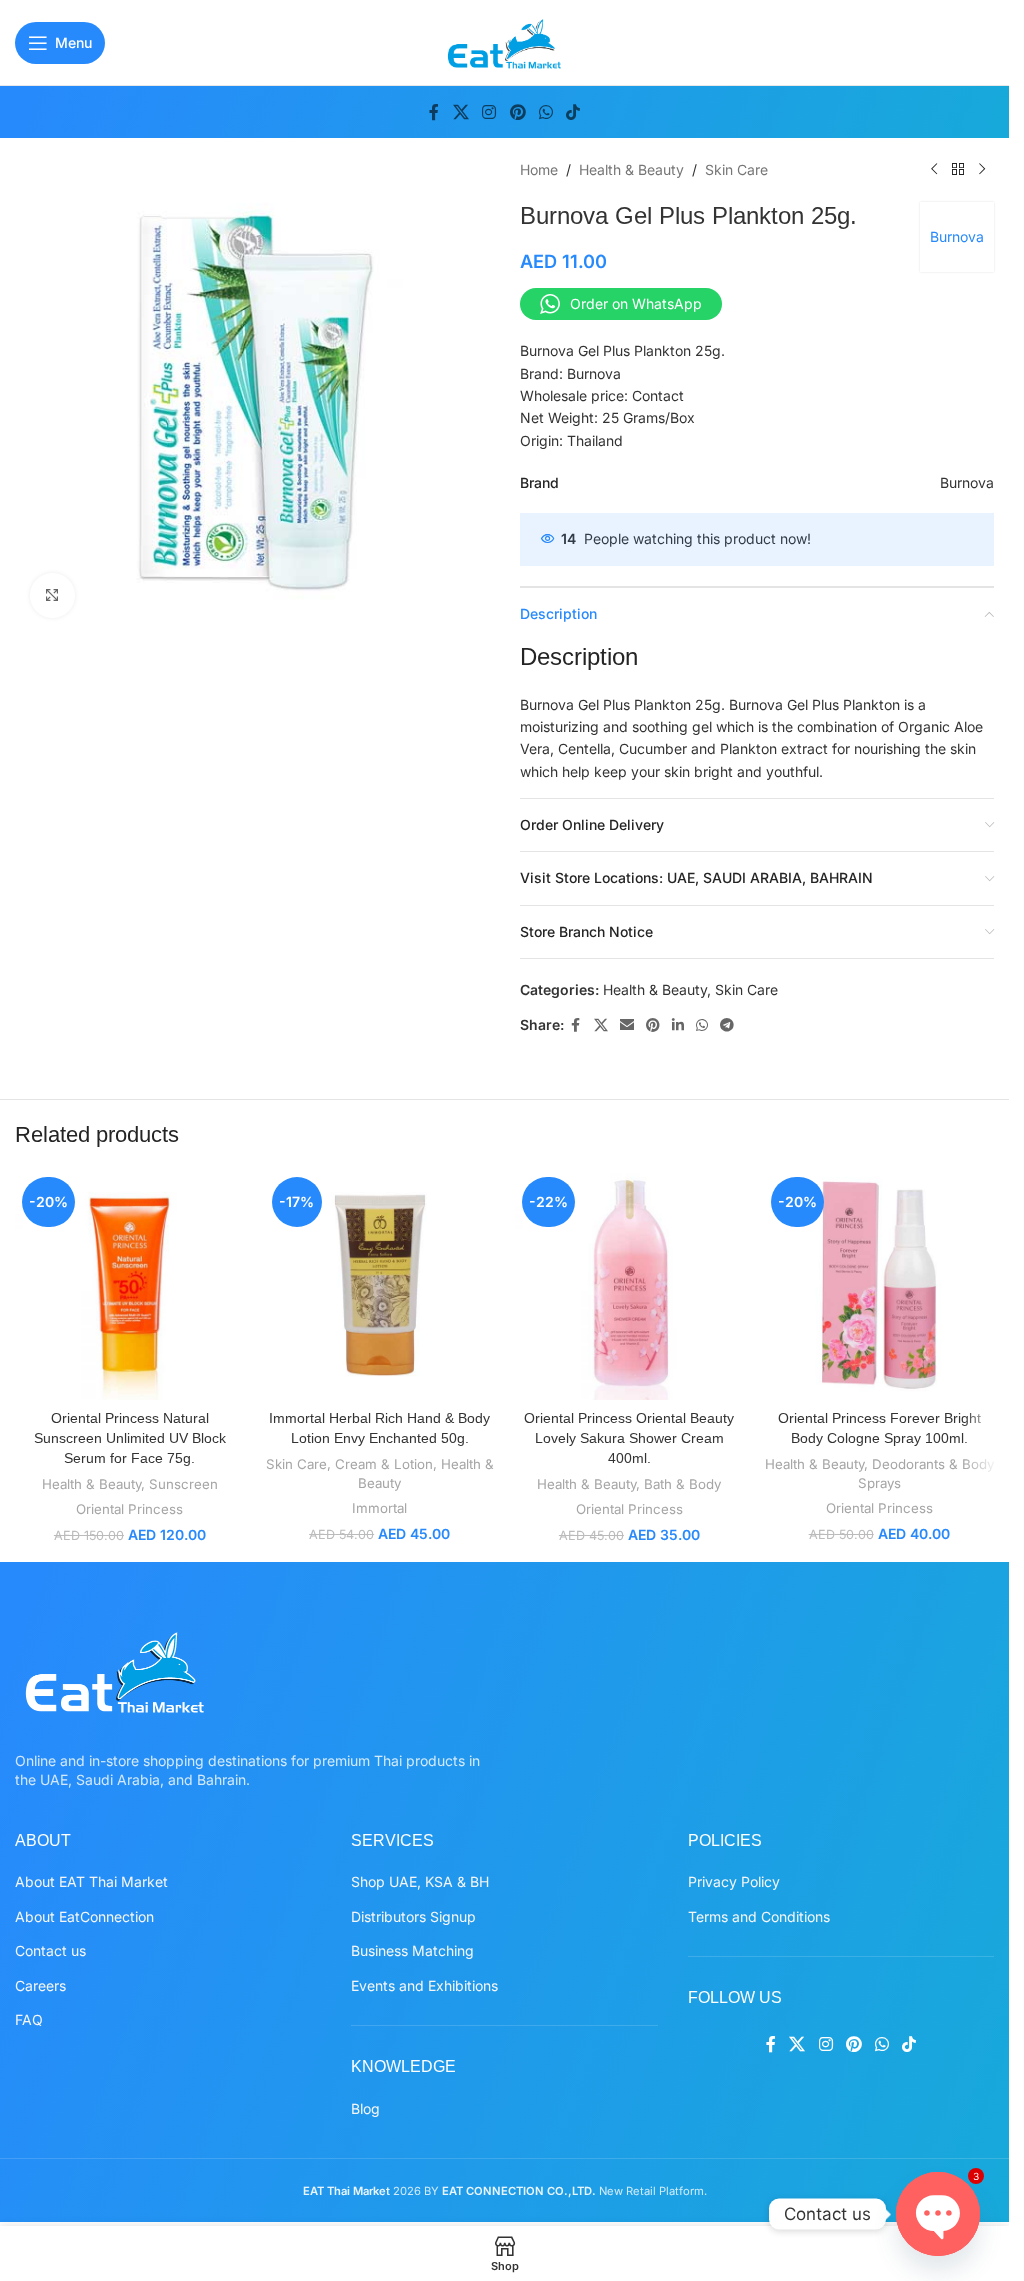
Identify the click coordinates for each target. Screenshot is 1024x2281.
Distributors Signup (413, 1916)
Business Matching (412, 1950)
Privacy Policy (734, 1881)
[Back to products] (958, 170)
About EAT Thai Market (91, 1881)
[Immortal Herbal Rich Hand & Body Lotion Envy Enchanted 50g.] (380, 1285)
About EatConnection (84, 1916)
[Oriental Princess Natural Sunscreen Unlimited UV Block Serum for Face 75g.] (130, 1285)
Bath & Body (682, 1484)
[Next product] (982, 170)
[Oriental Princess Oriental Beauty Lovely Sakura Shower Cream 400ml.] (630, 1285)
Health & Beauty (631, 169)
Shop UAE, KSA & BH (420, 1881)
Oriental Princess (129, 1509)
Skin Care (736, 169)
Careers (40, 1985)
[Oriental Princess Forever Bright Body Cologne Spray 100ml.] (879, 1285)
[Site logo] (504, 40)
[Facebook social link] (434, 112)
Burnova (957, 236)
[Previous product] (934, 170)
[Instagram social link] (489, 112)
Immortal (379, 1508)
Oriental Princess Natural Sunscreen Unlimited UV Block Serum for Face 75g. (130, 1437)
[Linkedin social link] (678, 1025)
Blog (365, 2108)
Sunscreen (183, 1484)
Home (539, 169)
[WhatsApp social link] (545, 112)
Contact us (50, 1950)
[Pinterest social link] (517, 112)
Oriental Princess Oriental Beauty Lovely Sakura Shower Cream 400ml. (629, 1437)
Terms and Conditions (759, 1916)
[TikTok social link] (572, 112)
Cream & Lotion (384, 1464)
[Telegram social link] (727, 1025)
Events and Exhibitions (424, 1985)
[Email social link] (627, 1025)
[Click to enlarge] (52, 595)
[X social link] (460, 112)
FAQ (29, 2019)
